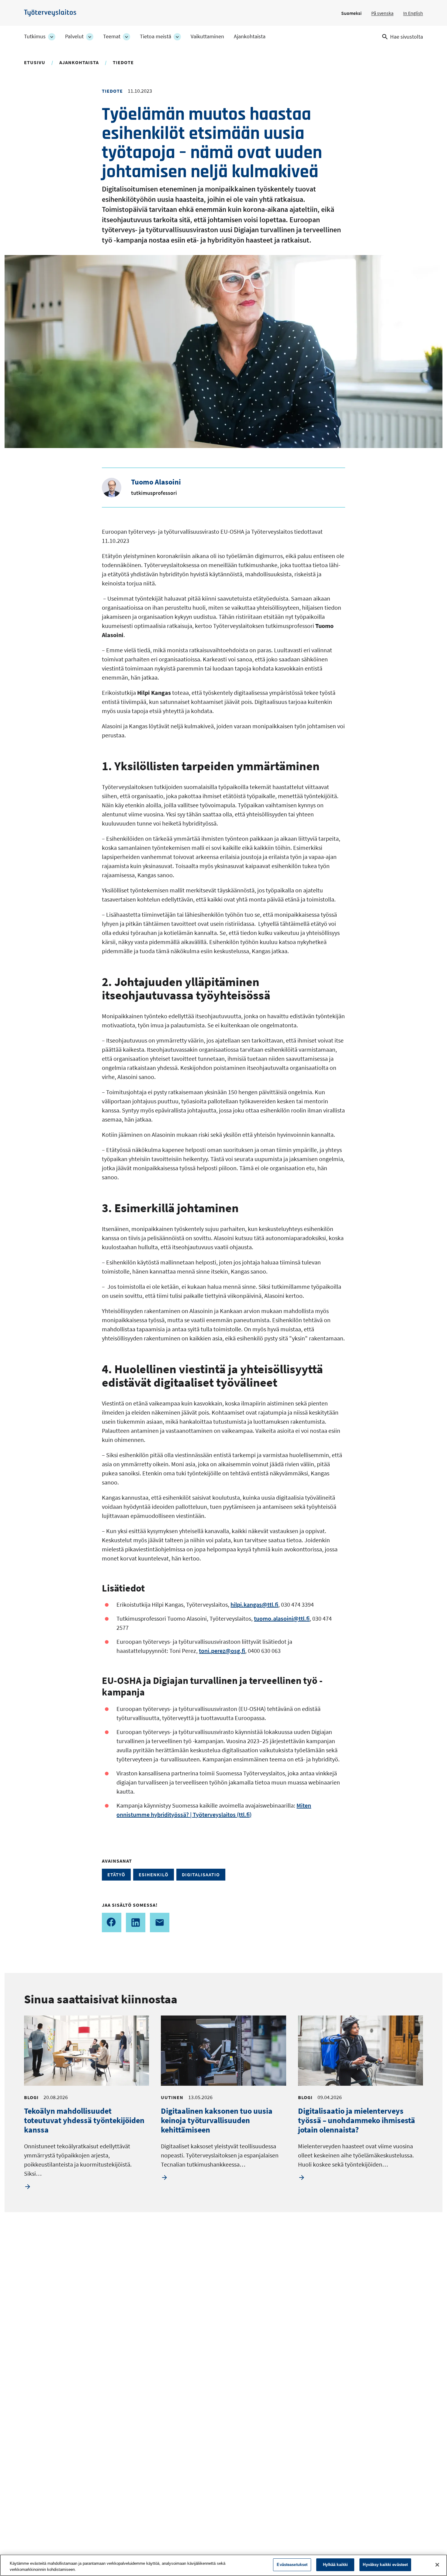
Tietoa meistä (156, 36)
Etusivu (35, 62)
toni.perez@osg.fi (222, 1651)
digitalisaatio (201, 1874)
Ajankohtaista (250, 36)
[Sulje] (437, 2565)
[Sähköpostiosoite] (160, 1923)
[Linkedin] (136, 1923)
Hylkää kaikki (336, 2565)
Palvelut (74, 36)
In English (413, 13)
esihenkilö (154, 1874)
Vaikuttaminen (207, 36)
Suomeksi (351, 13)
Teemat (112, 36)
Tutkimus (35, 36)
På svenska (382, 13)
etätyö (116, 1874)
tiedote (123, 62)
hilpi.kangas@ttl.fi (254, 1604)
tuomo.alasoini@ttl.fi (282, 1618)
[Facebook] (112, 1923)
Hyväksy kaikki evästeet (385, 2565)
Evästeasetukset (292, 2565)
